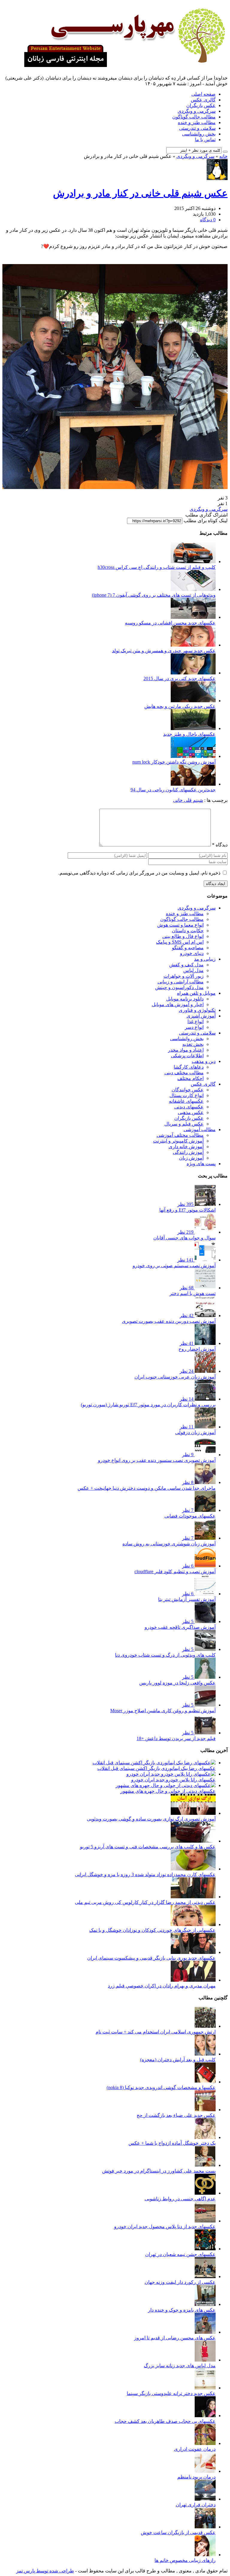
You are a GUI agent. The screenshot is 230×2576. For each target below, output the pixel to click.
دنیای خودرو (192, 953)
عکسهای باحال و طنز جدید (189, 734)
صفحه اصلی (203, 94)
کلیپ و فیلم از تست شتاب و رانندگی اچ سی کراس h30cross (157, 567)
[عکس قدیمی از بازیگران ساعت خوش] (205, 2527)
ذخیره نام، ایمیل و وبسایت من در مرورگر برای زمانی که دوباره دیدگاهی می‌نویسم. (139, 873)
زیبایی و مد (205, 959)
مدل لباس (193, 970)
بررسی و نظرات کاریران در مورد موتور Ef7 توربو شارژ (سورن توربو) (148, 1405)
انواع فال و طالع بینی (183, 936)
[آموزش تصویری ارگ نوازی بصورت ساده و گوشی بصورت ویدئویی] (193, 1813)
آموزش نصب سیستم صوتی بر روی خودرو (174, 1266)
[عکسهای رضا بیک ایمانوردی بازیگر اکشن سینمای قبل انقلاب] (154, 1763)
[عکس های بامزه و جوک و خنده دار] (205, 2304)
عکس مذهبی (191, 1112)
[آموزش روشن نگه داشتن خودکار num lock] (193, 756)
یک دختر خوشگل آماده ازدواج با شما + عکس (172, 2143)
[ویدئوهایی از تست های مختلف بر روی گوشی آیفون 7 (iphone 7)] (193, 589)
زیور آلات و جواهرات (184, 976)
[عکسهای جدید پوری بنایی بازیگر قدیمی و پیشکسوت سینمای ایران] (193, 1952)
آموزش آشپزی (201, 1016)
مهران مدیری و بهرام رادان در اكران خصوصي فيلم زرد (162, 1986)
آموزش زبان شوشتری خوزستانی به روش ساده (169, 1544)
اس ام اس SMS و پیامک (180, 942)
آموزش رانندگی (188, 1152)
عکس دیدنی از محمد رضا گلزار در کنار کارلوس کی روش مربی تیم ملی (145, 1902)
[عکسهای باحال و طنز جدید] (193, 728)
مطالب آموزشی (200, 1129)
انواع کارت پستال (187, 1095)
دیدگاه (220, 845)
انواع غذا (196, 1022)
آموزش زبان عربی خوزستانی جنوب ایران (175, 1377)
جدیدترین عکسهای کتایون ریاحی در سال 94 (173, 790)
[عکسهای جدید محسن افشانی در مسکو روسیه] (193, 617)
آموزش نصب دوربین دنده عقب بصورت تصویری (169, 1321)
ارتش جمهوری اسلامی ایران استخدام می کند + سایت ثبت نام (156, 2032)
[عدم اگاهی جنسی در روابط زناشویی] (205, 2193)
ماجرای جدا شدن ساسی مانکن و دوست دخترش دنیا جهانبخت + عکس (147, 1488)
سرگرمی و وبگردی (197, 111)
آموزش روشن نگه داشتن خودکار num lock (174, 762)
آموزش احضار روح (197, 1349)
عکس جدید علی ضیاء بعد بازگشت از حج (176, 2115)
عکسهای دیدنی (189, 1107)
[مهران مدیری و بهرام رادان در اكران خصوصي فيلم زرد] (193, 1980)
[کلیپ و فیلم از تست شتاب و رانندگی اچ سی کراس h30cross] (193, 562)
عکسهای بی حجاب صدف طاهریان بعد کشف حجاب (165, 2421)
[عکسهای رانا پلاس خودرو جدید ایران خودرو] (171, 1774)
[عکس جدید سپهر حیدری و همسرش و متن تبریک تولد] (193, 645)
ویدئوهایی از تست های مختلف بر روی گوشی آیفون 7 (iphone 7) (154, 595)
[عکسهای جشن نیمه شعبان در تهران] (205, 2249)
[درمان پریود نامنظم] (205, 2471)
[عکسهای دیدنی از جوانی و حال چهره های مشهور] (166, 1785)
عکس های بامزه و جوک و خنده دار (182, 2310)
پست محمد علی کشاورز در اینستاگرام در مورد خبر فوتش (159, 2171)
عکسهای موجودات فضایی (190, 1516)
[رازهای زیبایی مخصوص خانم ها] (205, 2555)
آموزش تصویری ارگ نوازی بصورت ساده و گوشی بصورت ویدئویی (151, 1819)
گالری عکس (203, 100)
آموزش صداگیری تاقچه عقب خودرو (180, 1627)
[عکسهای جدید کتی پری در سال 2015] (193, 673)
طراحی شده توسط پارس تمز (45, 2571)
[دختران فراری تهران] (205, 2499)
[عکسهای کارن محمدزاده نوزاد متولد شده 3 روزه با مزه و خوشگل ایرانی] (193, 1869)
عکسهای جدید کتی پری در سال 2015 (180, 678)
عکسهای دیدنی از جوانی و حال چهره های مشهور (168, 1791)
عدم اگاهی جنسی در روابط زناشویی (180, 2199)
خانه (223, 156)
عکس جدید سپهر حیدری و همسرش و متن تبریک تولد (164, 651)
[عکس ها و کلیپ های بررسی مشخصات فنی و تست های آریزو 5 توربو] (193, 1841)
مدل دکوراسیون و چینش (179, 987)
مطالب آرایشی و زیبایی (181, 982)
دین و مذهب (204, 1061)
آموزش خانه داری (186, 1147)
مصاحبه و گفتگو (188, 948)
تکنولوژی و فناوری (197, 1010)
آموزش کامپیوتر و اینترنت (178, 1141)
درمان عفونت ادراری (195, 2449)
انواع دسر (194, 1027)
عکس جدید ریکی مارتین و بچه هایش (180, 706)
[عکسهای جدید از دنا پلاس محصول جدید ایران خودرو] (205, 2221)
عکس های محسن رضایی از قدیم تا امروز (175, 2338)
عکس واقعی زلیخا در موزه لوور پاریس (177, 1683)
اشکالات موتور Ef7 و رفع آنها (187, 1210)
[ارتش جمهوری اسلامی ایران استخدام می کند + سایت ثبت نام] (205, 2026)
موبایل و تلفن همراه (196, 993)
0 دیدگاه (208, 220)
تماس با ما (205, 140)
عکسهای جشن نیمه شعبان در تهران (180, 2254)
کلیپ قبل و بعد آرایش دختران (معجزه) (178, 2060)
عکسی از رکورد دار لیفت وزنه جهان (180, 2282)
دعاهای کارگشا (189, 1067)
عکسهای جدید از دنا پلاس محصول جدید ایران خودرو (165, 2227)
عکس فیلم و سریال (184, 1124)
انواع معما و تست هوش (180, 925)
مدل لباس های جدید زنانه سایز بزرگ (180, 2366)
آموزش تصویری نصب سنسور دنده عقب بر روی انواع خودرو (157, 1460)
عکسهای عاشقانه (186, 1101)
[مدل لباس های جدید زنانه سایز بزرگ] (205, 2360)
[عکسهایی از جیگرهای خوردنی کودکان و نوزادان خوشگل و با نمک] (193, 1924)
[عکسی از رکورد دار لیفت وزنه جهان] (205, 2276)
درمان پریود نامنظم (196, 2477)
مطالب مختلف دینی (184, 1073)
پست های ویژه (201, 1164)
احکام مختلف (190, 1078)
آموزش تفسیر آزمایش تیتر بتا (187, 1599)
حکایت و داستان (188, 931)
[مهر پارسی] (123, 65)
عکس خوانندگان (188, 1090)
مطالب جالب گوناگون (194, 117)
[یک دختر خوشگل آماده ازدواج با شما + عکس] (205, 2137)
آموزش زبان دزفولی (195, 1432)
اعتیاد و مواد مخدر (186, 1050)
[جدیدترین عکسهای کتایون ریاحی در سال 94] (193, 784)
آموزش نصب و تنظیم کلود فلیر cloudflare (175, 1572)
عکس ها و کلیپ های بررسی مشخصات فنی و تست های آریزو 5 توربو (148, 1847)
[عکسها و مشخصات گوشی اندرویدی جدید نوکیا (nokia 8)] (205, 2082)
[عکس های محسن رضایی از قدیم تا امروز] (205, 2332)
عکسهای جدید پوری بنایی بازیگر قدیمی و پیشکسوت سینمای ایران (151, 1958)
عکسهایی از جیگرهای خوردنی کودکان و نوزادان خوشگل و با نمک (152, 1930)
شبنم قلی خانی (188, 800)
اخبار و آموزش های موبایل (178, 1004)
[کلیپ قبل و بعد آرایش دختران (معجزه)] (205, 2054)
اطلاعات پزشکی (187, 1056)
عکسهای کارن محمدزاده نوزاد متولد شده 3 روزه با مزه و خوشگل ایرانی (145, 1875)
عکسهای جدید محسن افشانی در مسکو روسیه (170, 623)
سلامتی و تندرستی (197, 128)
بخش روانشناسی (199, 134)
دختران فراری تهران (196, 2505)
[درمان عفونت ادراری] (205, 2443)
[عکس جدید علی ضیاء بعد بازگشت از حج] (205, 2110)
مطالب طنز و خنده (197, 122)
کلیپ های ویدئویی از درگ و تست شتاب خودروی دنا (165, 1655)
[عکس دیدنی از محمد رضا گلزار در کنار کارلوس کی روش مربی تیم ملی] (193, 1897)
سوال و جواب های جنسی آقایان (184, 1238)
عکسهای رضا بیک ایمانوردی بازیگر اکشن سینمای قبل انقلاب (156, 1768)
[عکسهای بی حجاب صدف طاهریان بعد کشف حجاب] (205, 2416)
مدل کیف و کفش (186, 965)
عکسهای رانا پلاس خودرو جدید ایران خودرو (173, 1780)
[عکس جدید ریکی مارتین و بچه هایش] (193, 701)
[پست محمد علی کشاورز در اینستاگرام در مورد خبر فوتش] (205, 2165)
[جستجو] (225, 152)
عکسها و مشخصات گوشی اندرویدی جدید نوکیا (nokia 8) (161, 2087)
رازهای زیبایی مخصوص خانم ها (185, 2560)
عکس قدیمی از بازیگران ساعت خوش (178, 2532)
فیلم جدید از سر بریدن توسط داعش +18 (176, 1738)
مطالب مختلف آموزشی (180, 1135)
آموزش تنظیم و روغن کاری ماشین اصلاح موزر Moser (163, 1711)
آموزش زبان (191, 1158)
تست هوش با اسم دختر (193, 1293)
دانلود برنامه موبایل (185, 999)
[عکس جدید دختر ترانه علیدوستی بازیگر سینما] (205, 2388)
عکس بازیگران (201, 105)
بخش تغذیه (193, 1044)
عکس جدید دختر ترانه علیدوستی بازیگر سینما (171, 2393)
